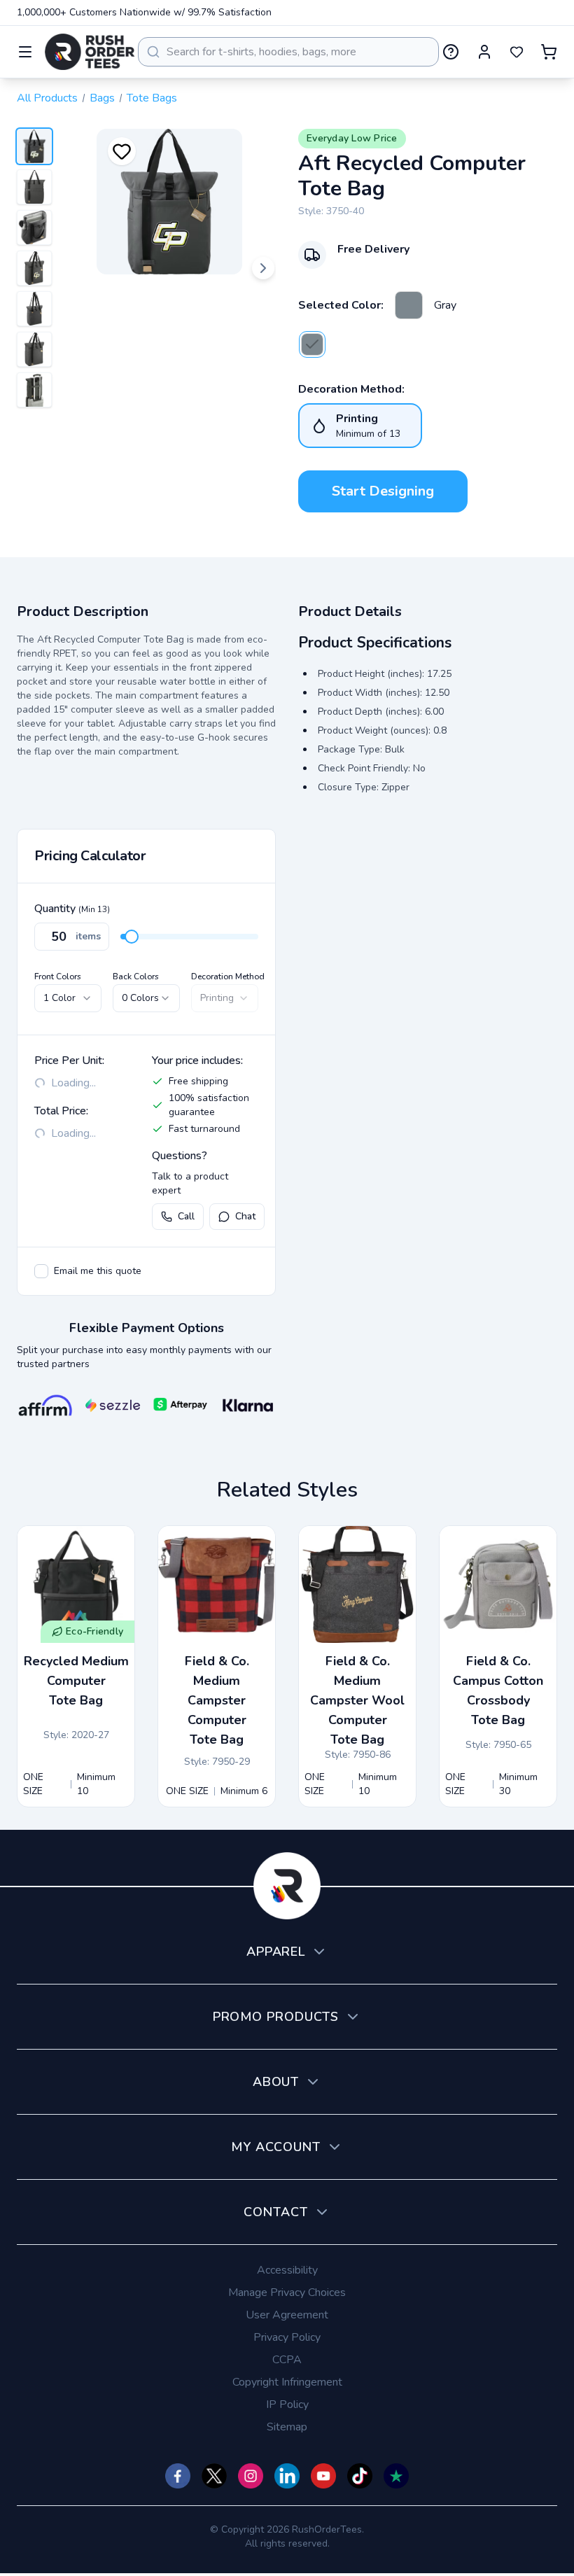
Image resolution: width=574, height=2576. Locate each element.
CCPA (287, 2360)
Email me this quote (98, 1271)
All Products (47, 98)
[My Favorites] (517, 52)
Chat (245, 1216)
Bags (102, 98)
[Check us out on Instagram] (251, 2476)
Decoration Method (228, 976)
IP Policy (287, 2404)
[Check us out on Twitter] (214, 2476)
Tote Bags (152, 98)
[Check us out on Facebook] (178, 2476)
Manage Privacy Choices (287, 2292)
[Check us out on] (287, 2476)
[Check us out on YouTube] (323, 2476)
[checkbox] (41, 1271)
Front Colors (58, 976)
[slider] (132, 937)
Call (186, 1216)
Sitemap (287, 2427)
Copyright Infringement (287, 2382)
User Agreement (287, 2315)
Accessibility (287, 2270)
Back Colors (136, 976)
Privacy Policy (287, 2337)
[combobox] (288, 52)
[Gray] (409, 305)
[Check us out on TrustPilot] (396, 2476)
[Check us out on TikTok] (360, 2476)
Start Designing (383, 491)
